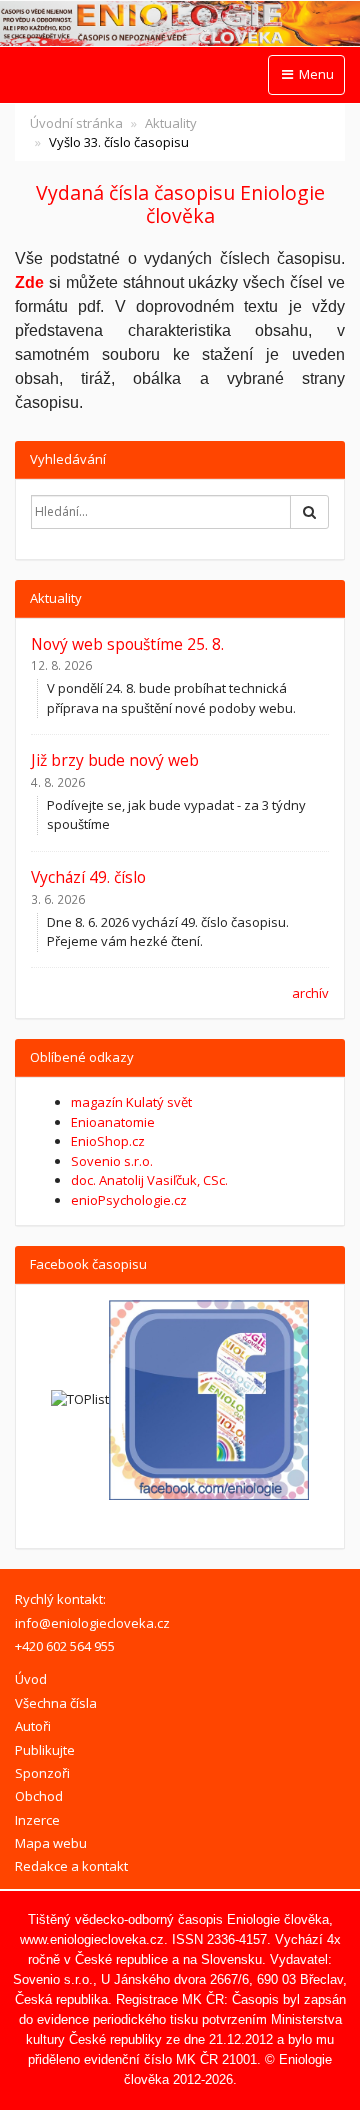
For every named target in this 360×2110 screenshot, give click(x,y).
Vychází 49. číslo (88, 877)
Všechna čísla (56, 1703)
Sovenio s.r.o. (112, 1161)
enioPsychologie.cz (129, 1200)
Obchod (39, 1796)
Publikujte (45, 1750)
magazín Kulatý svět (131, 1102)
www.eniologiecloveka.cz (92, 1939)
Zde (29, 282)
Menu (315, 74)
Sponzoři (42, 1773)
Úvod (31, 1679)
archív (310, 993)
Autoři (33, 1726)
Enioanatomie (113, 1122)
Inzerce (37, 1820)
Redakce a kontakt (71, 1866)
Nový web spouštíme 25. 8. (127, 644)
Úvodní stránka (76, 123)
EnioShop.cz (108, 1141)
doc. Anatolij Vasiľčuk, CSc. (149, 1180)
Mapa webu (51, 1843)
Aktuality (171, 123)
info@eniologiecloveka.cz (92, 1623)
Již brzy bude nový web (115, 760)
